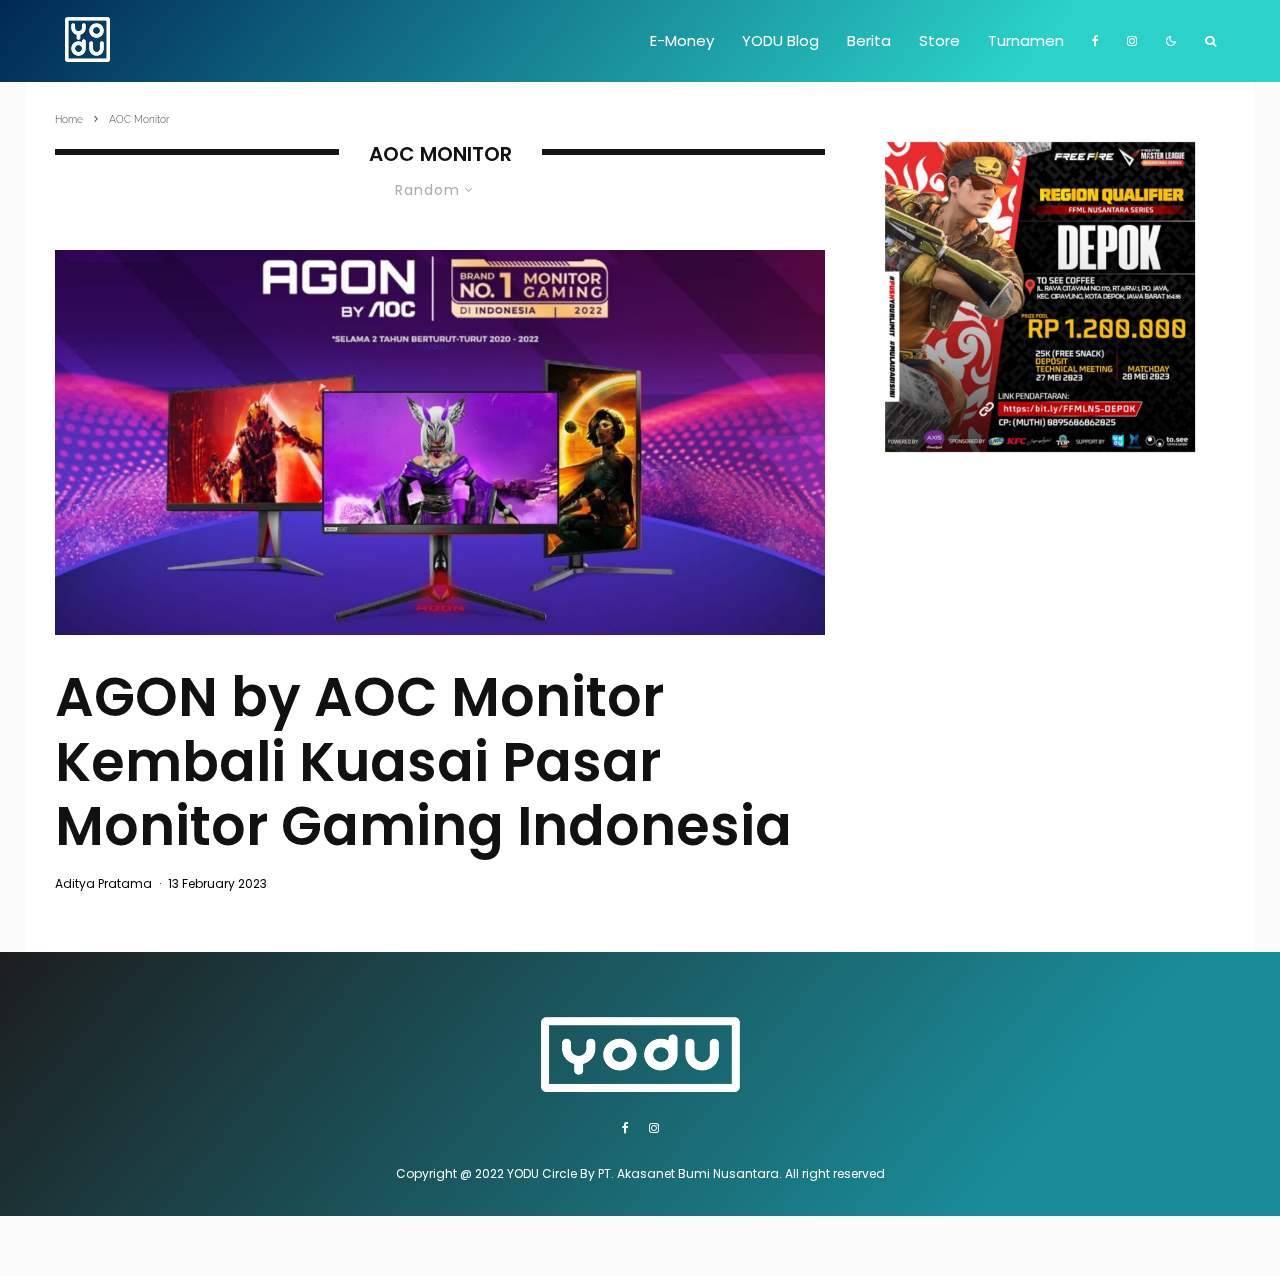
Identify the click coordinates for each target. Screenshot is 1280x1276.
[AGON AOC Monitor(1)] (440, 442)
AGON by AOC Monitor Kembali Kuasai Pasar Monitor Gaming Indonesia (423, 762)
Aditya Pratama (103, 883)
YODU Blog (780, 40)
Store (939, 40)
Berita (869, 40)
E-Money (682, 40)
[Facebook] (1095, 41)
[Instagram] (1132, 41)
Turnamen (1026, 40)
